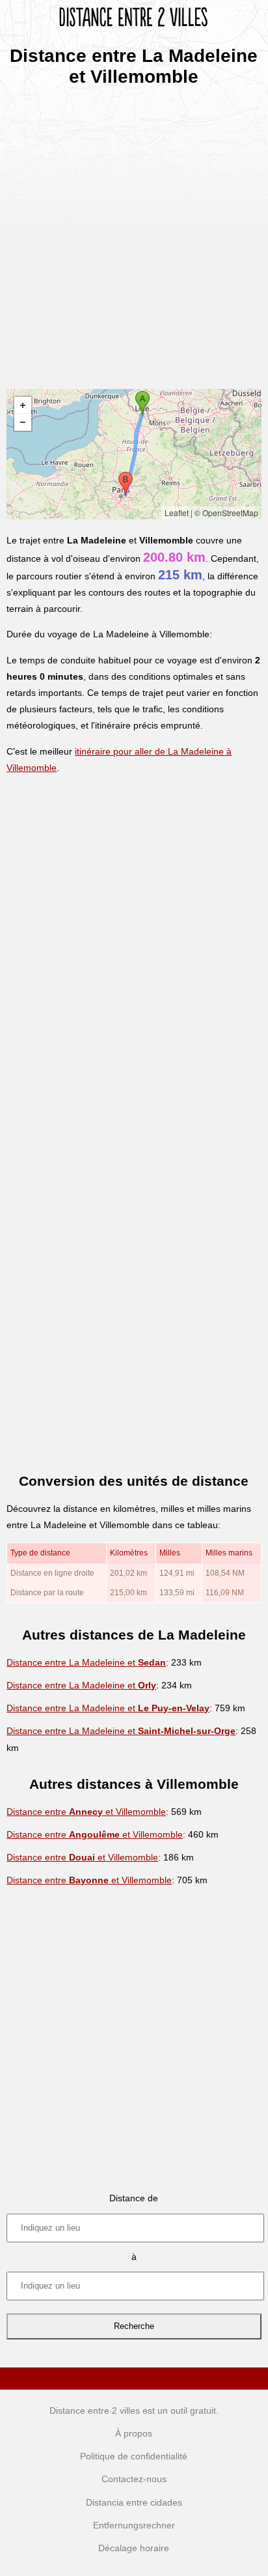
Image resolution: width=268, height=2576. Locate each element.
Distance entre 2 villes (95, 2410)
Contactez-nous (134, 2479)
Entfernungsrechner (134, 2525)
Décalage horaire (134, 2548)
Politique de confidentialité (134, 2456)
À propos (134, 2433)
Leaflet (177, 513)
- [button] (23, 422)
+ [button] (23, 405)
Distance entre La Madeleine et (86, 1662)
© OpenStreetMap (226, 513)
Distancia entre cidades (134, 2502)
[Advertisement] (134, 233)
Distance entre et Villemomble (86, 1812)
